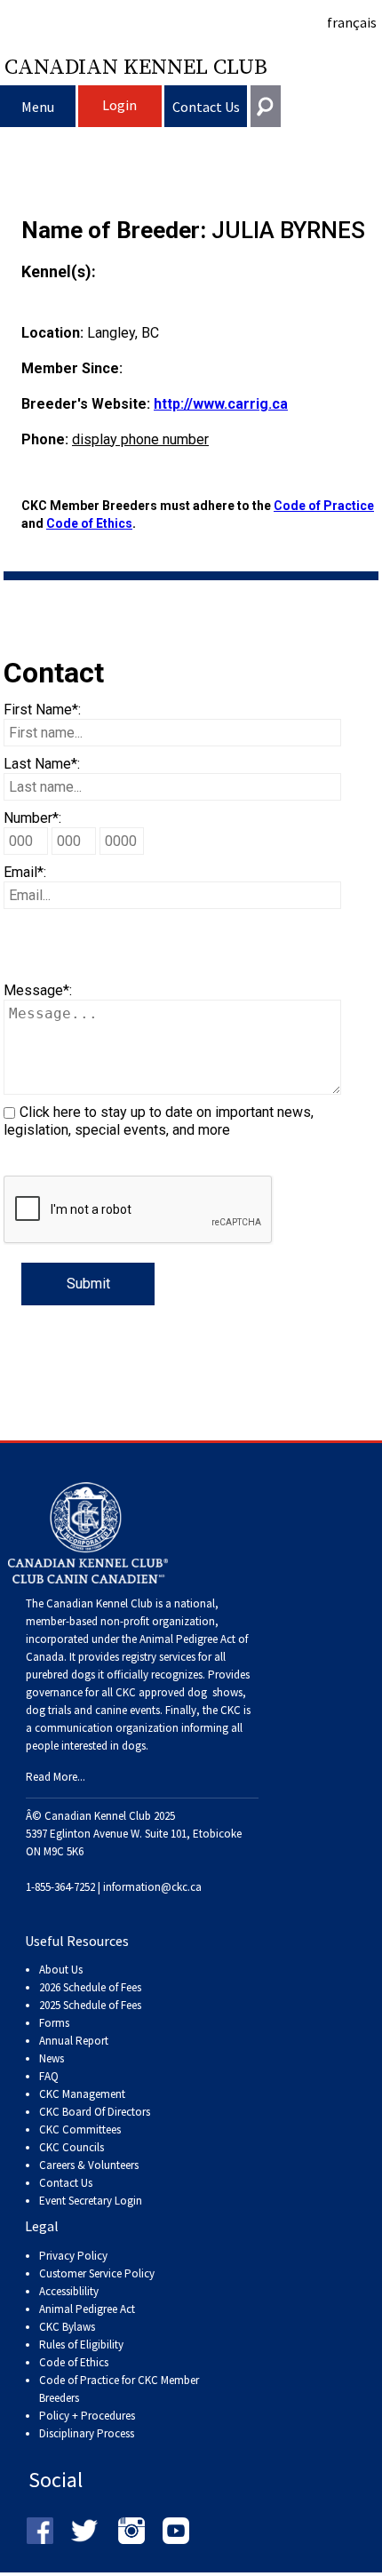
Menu (38, 107)
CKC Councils (72, 2147)
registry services (157, 1657)
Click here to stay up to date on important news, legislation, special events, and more (159, 1121)
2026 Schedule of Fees (90, 1987)
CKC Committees (80, 2129)
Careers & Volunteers (89, 2165)
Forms (54, 2023)
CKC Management (82, 2094)
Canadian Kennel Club (136, 66)
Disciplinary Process (87, 2433)
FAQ (49, 2076)
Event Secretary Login (91, 2201)
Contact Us (206, 107)
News (52, 2058)
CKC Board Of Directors (95, 2112)
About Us (61, 1970)
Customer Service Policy (97, 2273)
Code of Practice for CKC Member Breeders (119, 2389)
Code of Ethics (89, 523)
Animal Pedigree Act (87, 2309)
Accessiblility (69, 2291)
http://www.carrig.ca (221, 404)
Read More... (56, 1777)
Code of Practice (324, 506)
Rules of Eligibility (81, 2345)
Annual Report (74, 2041)
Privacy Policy (73, 2256)
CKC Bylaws (67, 2327)
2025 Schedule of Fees (90, 2005)
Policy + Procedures (87, 2416)
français (352, 22)
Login (119, 105)
